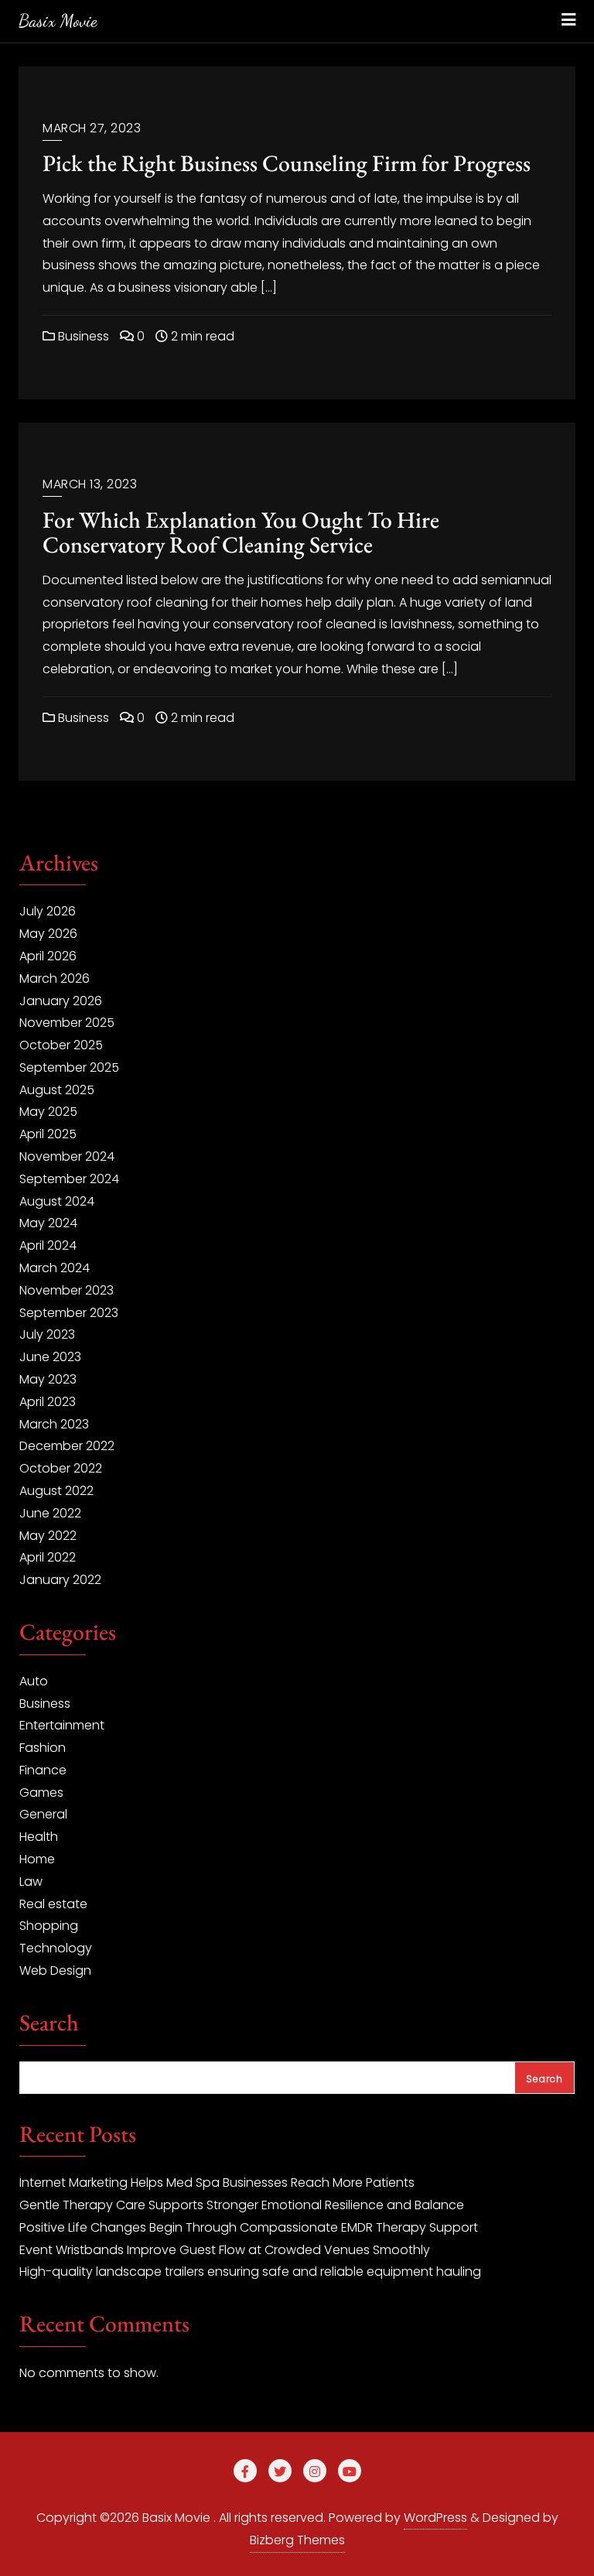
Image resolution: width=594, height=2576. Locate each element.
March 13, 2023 (90, 484)
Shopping (49, 1926)
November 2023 (67, 1290)
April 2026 (48, 956)
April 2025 (48, 1134)
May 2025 (48, 1112)
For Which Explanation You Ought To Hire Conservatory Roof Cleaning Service (241, 532)
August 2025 (57, 1090)
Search (49, 2024)
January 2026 (61, 1001)
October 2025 (61, 1045)
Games (41, 1793)
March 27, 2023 (92, 128)
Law (31, 1882)
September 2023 (69, 1313)
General (43, 1814)
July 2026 (48, 911)
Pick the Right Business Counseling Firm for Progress (287, 163)
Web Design (55, 1970)
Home (37, 1859)
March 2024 (55, 1268)
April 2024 (48, 1245)
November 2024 (67, 1156)
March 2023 (54, 1424)
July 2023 (47, 1334)
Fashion (43, 1748)
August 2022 (56, 1491)
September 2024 (69, 1179)
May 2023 (48, 1379)
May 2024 (48, 1223)
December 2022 (67, 1446)
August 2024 (57, 1201)
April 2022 (48, 1557)
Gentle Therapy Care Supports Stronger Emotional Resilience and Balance (242, 2205)
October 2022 (61, 1468)
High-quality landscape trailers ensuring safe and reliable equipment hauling (250, 2272)
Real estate (53, 1904)
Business (82, 336)
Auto (34, 1681)
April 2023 (48, 1402)
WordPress (435, 2518)
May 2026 (48, 934)
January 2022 (60, 1580)
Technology (56, 1948)
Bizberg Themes (297, 2540)
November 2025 (67, 1023)
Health (39, 1837)
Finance (43, 1770)
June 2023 (50, 1357)
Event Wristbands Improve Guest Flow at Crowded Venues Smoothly (225, 2250)
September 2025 (69, 1067)
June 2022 (50, 1513)
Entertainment (62, 1725)
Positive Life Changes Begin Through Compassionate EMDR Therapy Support (249, 2227)
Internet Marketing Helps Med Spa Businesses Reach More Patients (217, 2183)
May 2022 (48, 1536)
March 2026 (55, 978)
